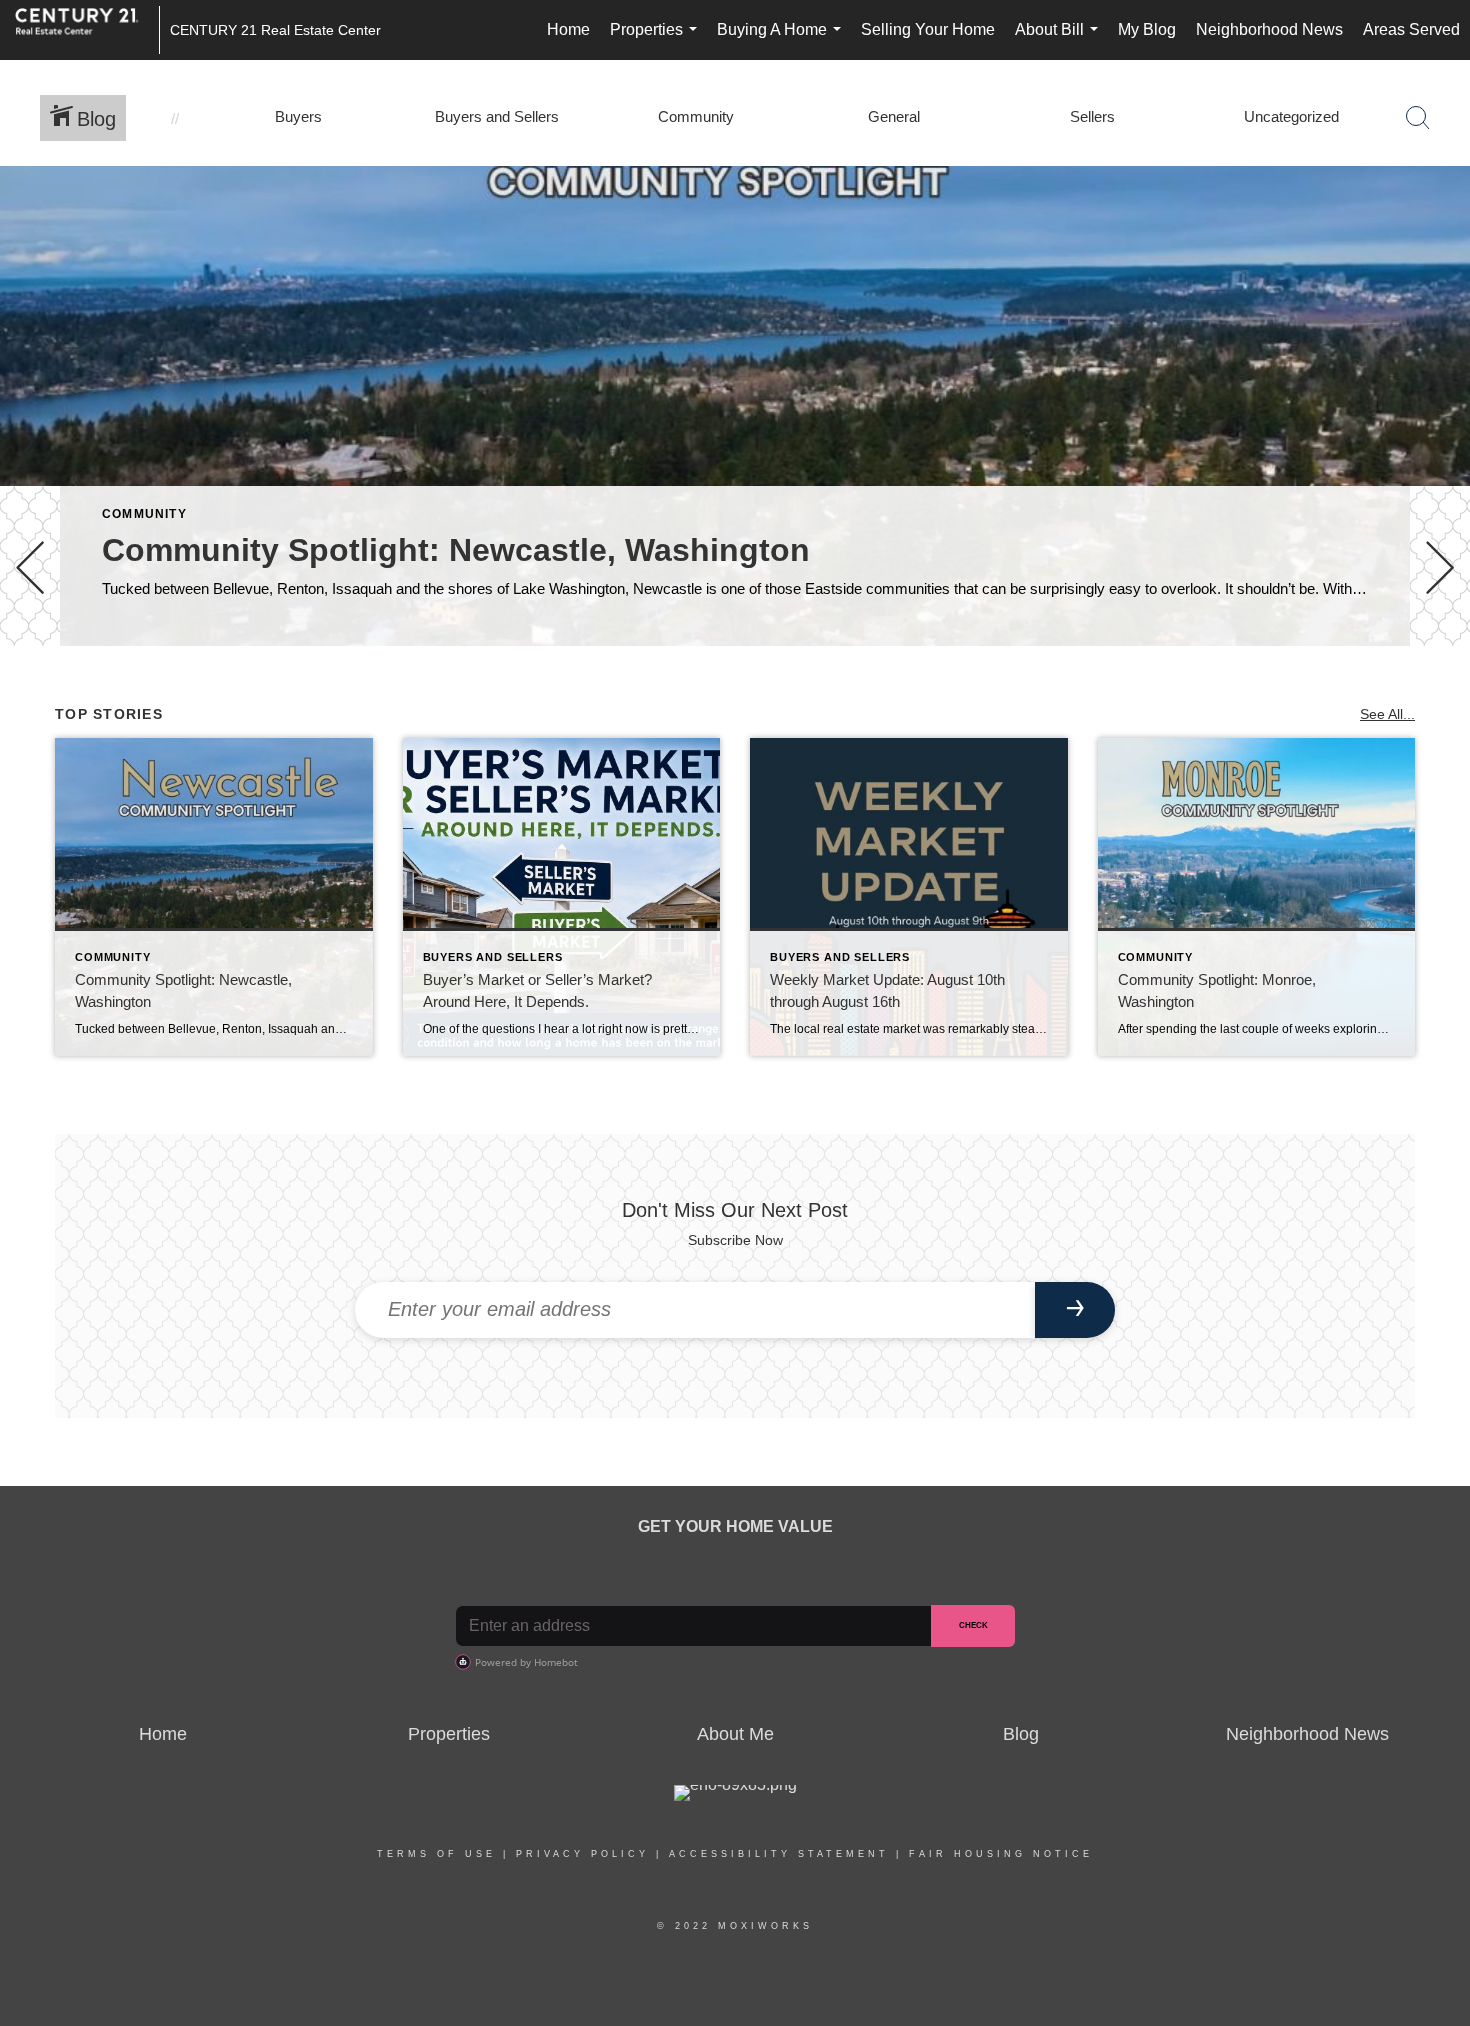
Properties (657, 40)
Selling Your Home (928, 29)
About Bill (1060, 40)
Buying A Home (783, 40)
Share (1438, 702)
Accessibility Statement (779, 1854)
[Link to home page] (87, 30)
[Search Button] (1418, 118)
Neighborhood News (1269, 29)
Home (568, 29)
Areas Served (1411, 29)
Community (144, 514)
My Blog (1147, 29)
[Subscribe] (1075, 1310)
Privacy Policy (582, 1854)
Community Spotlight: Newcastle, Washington (456, 550)
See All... (1387, 714)
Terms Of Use (436, 1854)
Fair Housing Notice (1001, 1854)
